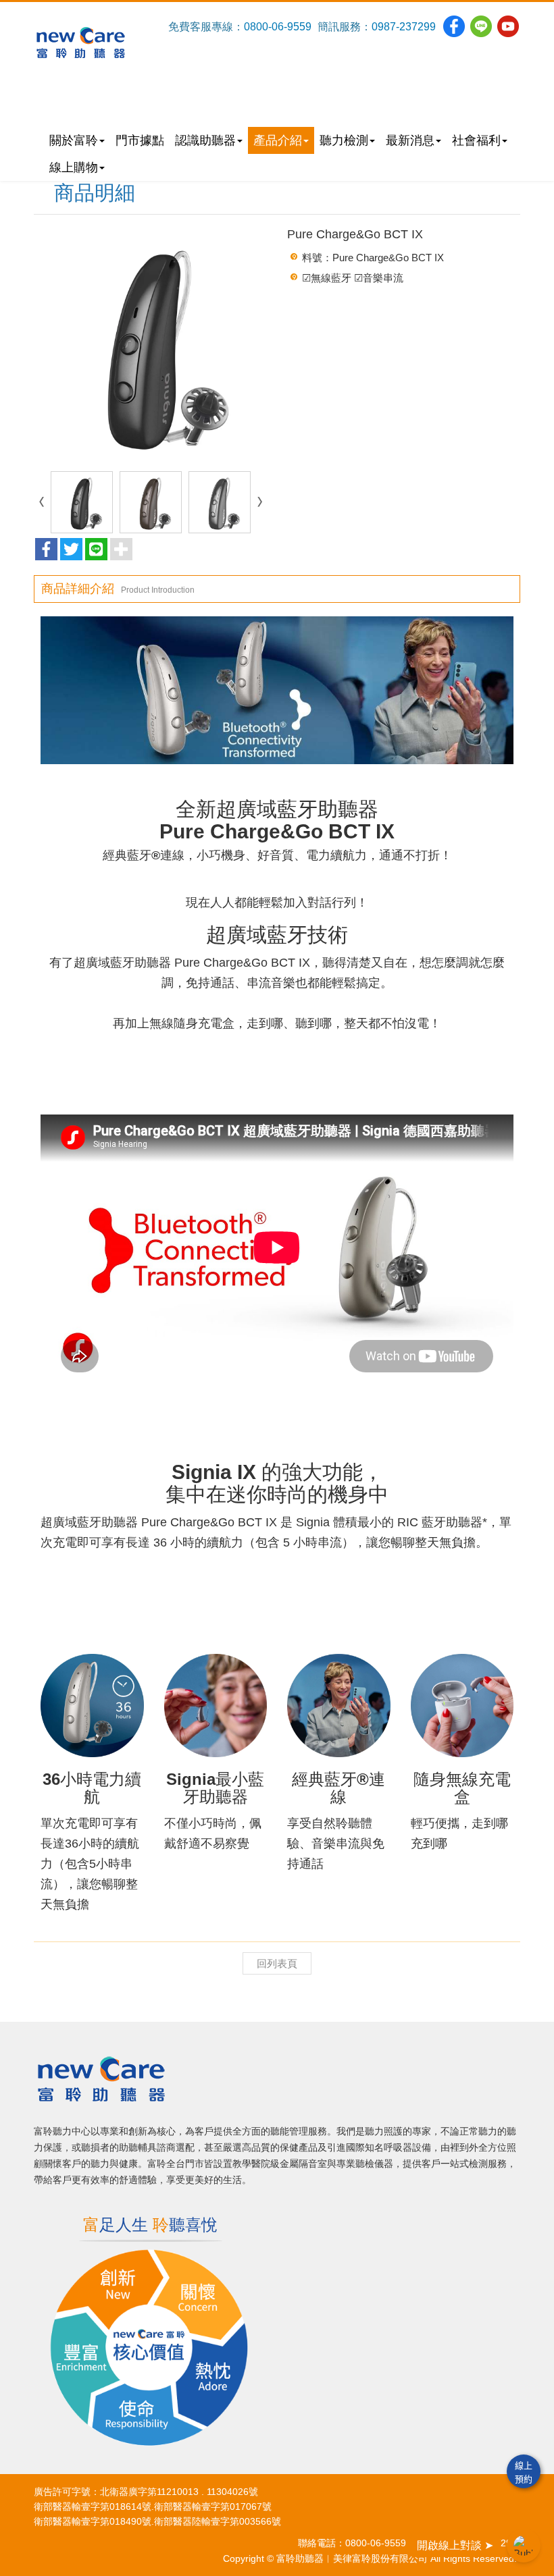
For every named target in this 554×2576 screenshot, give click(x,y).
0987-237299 (404, 27)
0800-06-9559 (278, 27)
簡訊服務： (345, 27)
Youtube (508, 26)
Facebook (454, 26)
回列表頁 (277, 1963)
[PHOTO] (150, 345)
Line (481, 26)
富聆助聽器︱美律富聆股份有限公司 (81, 43)
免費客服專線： (206, 27)
